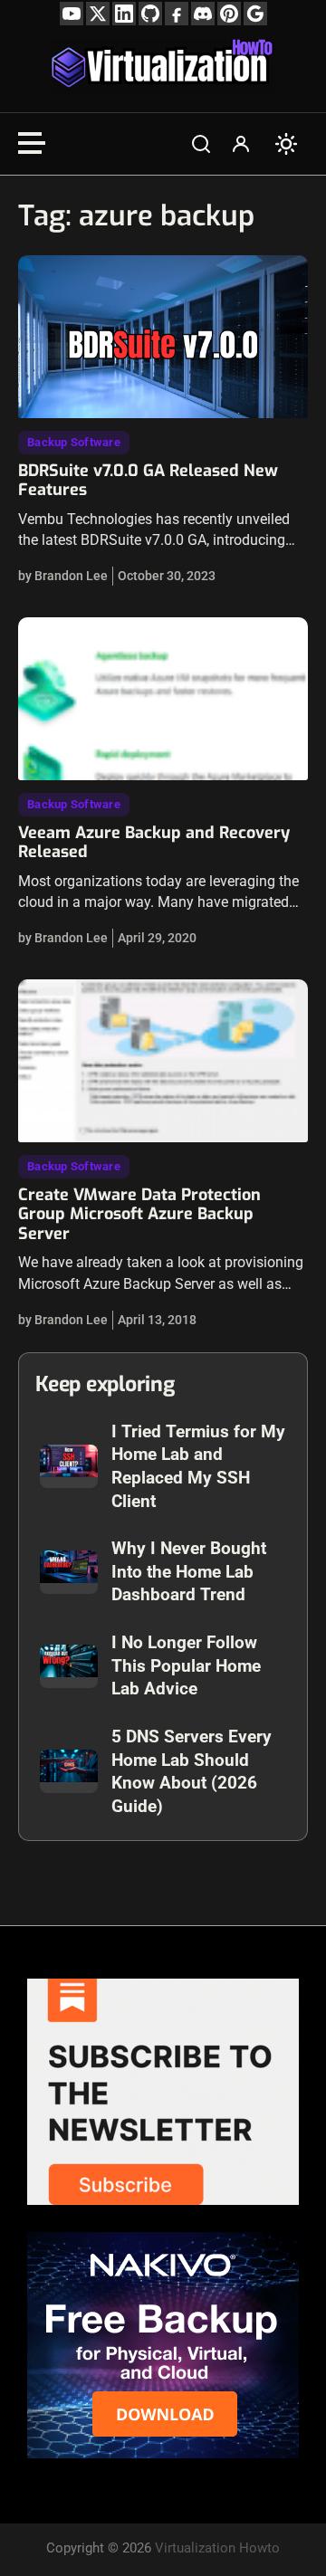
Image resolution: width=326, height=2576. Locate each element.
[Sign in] (241, 144)
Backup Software (74, 442)
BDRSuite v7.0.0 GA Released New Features (148, 481)
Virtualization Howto (217, 2548)
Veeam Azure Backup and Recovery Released (154, 843)
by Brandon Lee (63, 576)
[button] (201, 144)
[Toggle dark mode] (286, 144)
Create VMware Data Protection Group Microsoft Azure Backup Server (139, 1214)
